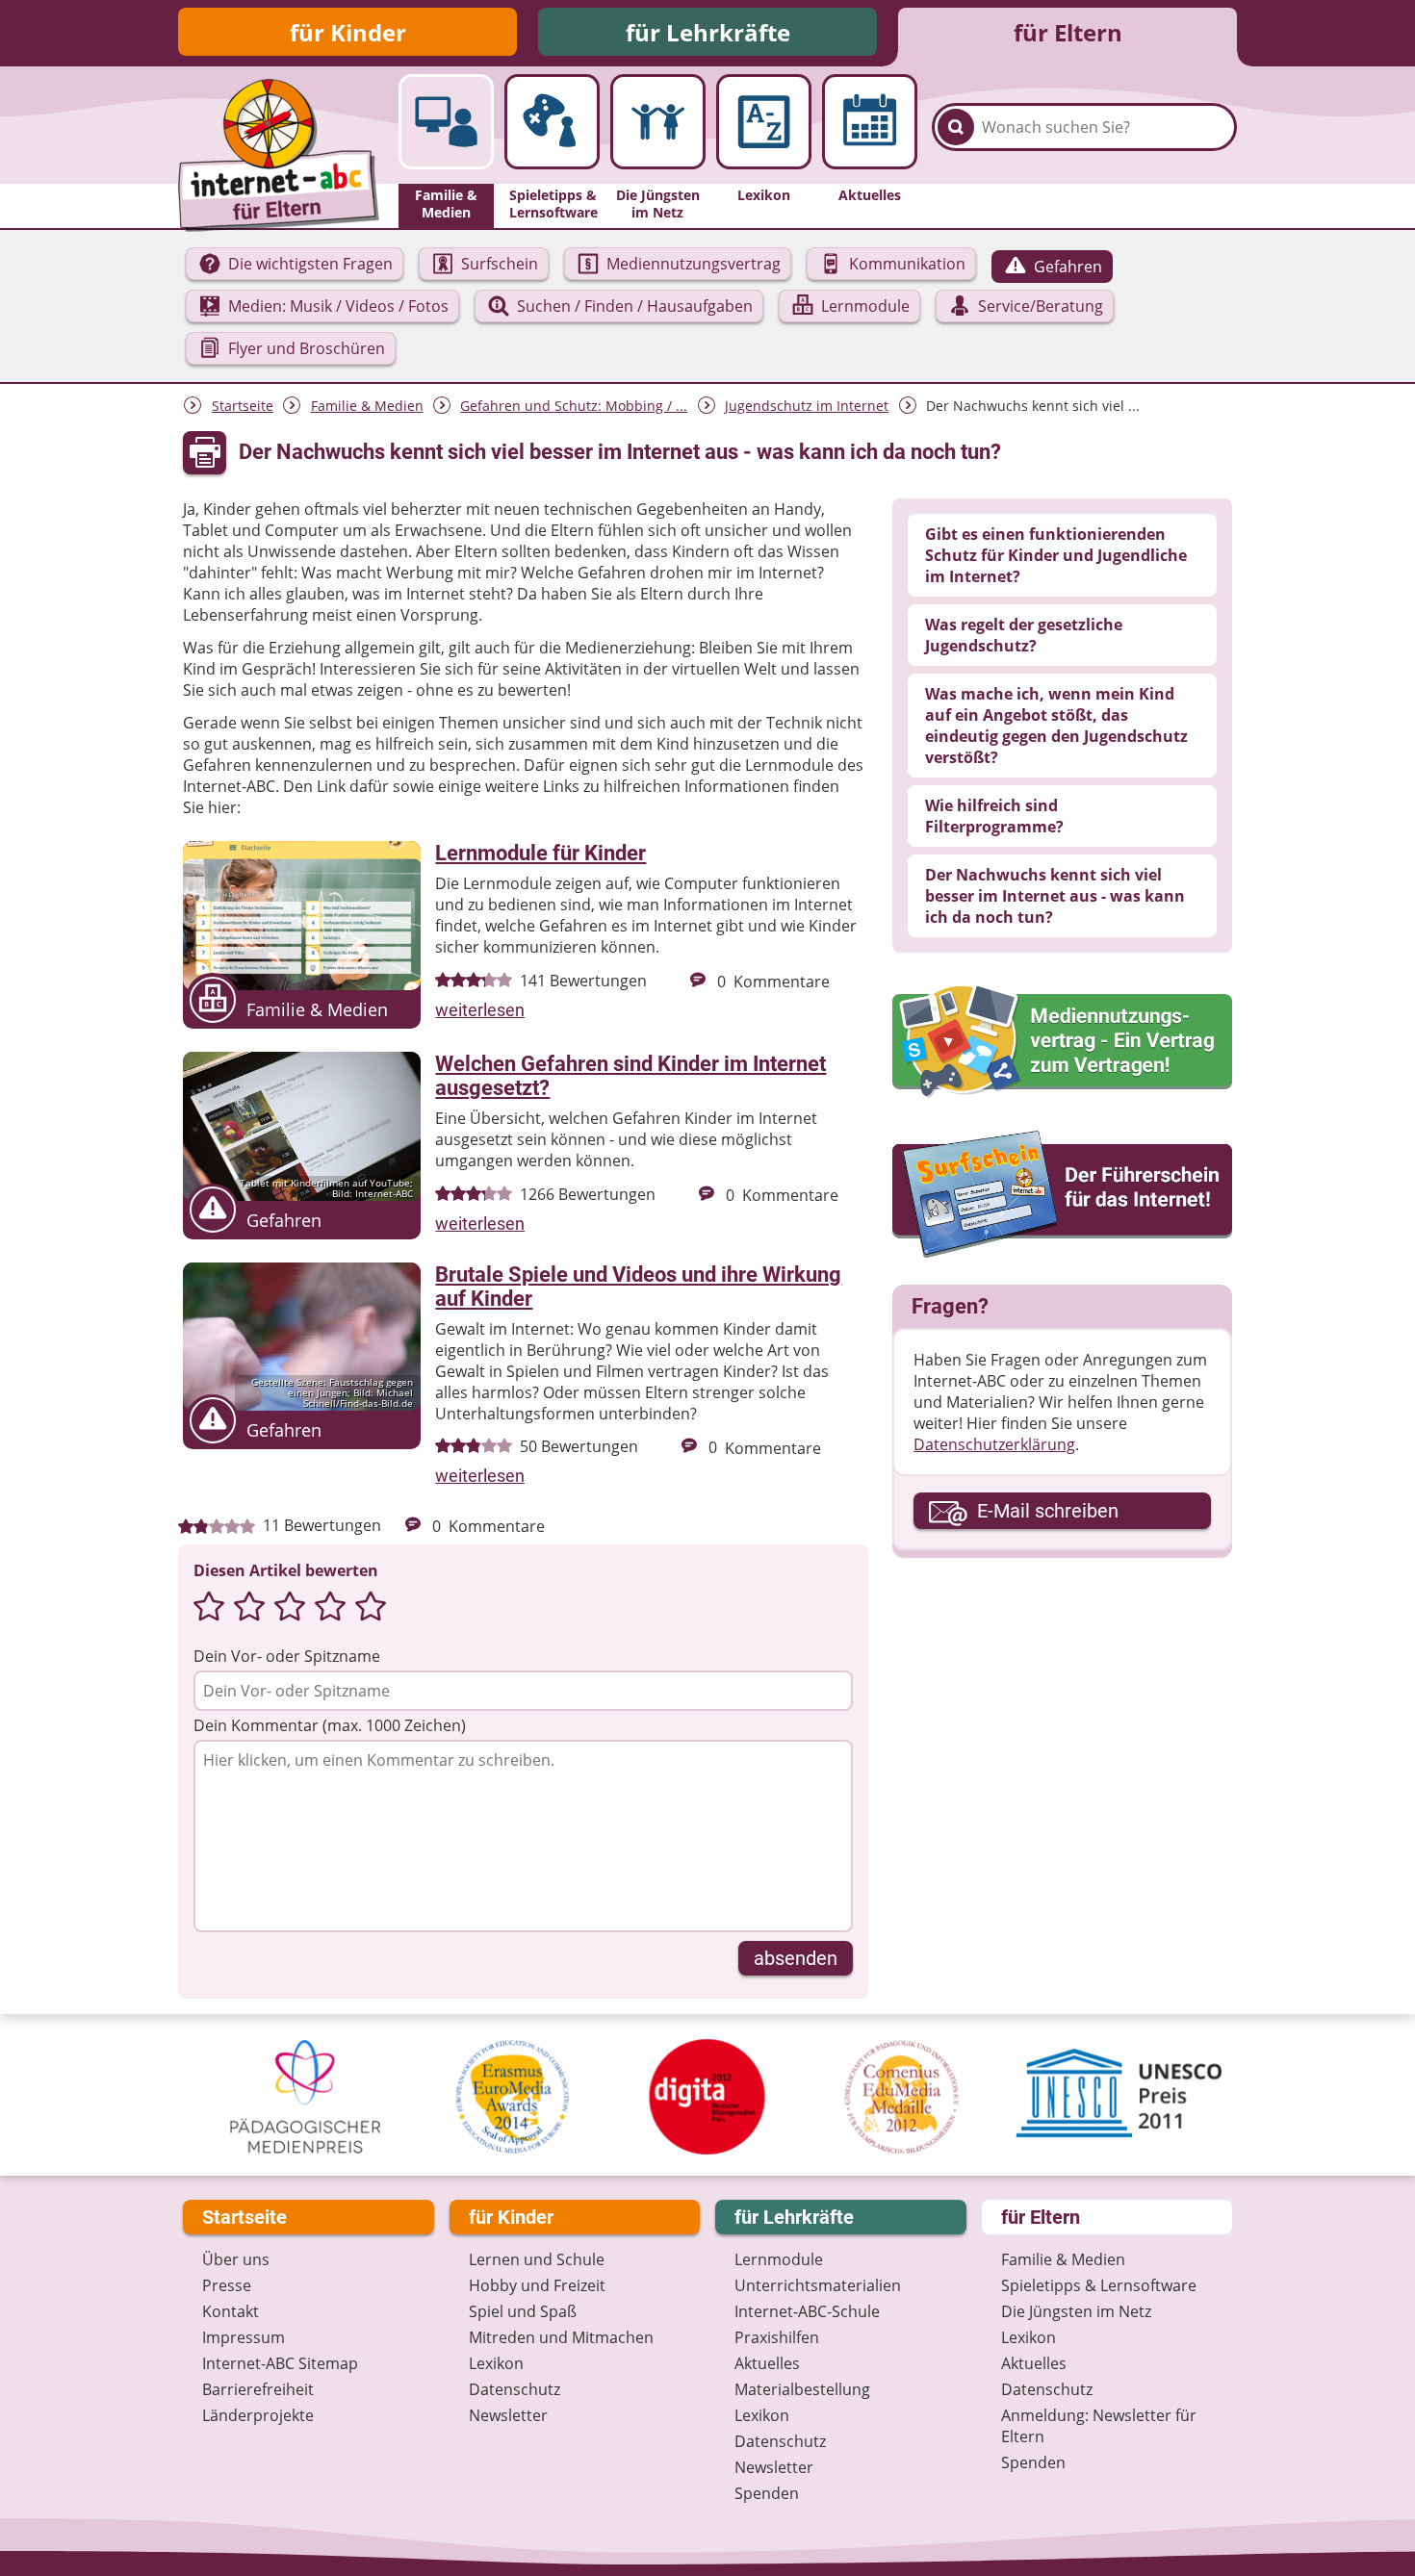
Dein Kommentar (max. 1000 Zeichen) (330, 1725)
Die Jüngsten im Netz (1076, 2311)
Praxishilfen (777, 2337)
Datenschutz (515, 2389)
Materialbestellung (802, 2389)
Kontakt (231, 2311)
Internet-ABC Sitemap (280, 2363)
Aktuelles (767, 2363)
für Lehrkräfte (708, 32)
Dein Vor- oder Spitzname (287, 1656)
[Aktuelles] (870, 122)
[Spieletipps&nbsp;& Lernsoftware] (552, 122)
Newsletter (508, 2415)
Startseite (243, 406)
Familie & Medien (367, 406)
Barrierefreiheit (258, 2389)
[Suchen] (956, 127)
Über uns (236, 2259)
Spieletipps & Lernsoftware (1099, 2285)
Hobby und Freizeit (537, 2285)
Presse (227, 2285)
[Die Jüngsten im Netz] (658, 122)
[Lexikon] (764, 122)
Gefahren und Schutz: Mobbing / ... (574, 406)
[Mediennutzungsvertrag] (1062, 1041)
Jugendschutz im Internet (807, 406)
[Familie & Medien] (446, 122)
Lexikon (496, 2363)
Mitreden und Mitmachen (561, 2337)
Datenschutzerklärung (994, 1444)
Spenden (767, 2493)
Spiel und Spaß (523, 2311)
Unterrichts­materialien (818, 2285)
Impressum (244, 2337)
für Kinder (348, 32)
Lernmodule (779, 2259)
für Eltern (1068, 32)
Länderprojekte (258, 2415)
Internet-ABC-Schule (807, 2311)
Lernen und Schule (537, 2259)
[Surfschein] (1062, 1196)
